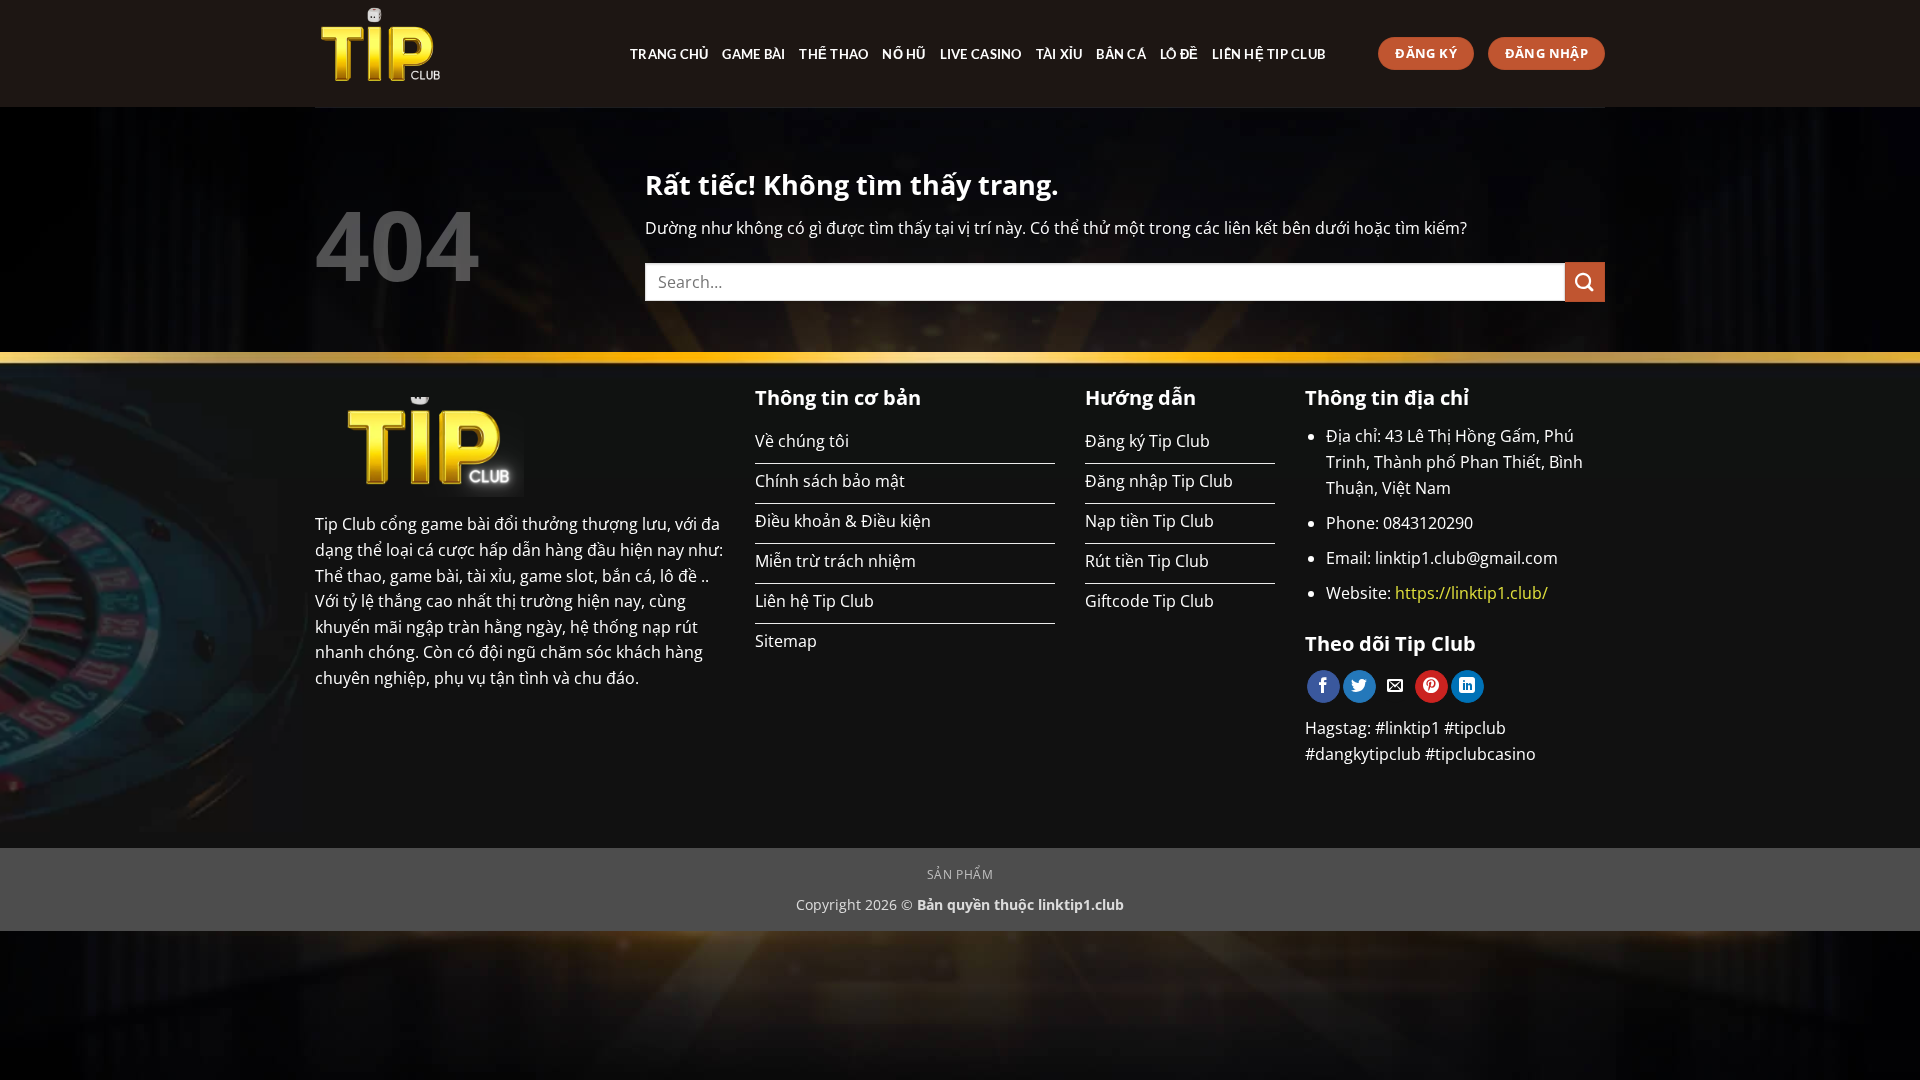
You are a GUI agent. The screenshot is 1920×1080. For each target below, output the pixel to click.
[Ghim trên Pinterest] (1431, 687)
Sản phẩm (960, 874)
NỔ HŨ (903, 54)
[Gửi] (1585, 281)
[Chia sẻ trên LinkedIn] (1467, 687)
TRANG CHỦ (669, 54)
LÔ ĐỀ (1179, 54)
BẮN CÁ (1121, 54)
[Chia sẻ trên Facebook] (1323, 687)
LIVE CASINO (981, 54)
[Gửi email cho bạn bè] (1395, 687)
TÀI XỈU (1059, 54)
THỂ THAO (833, 54)
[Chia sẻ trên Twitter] (1359, 687)
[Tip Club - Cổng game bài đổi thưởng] (457, 53)
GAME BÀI (753, 54)
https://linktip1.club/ (1471, 593)
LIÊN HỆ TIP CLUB (1268, 54)
